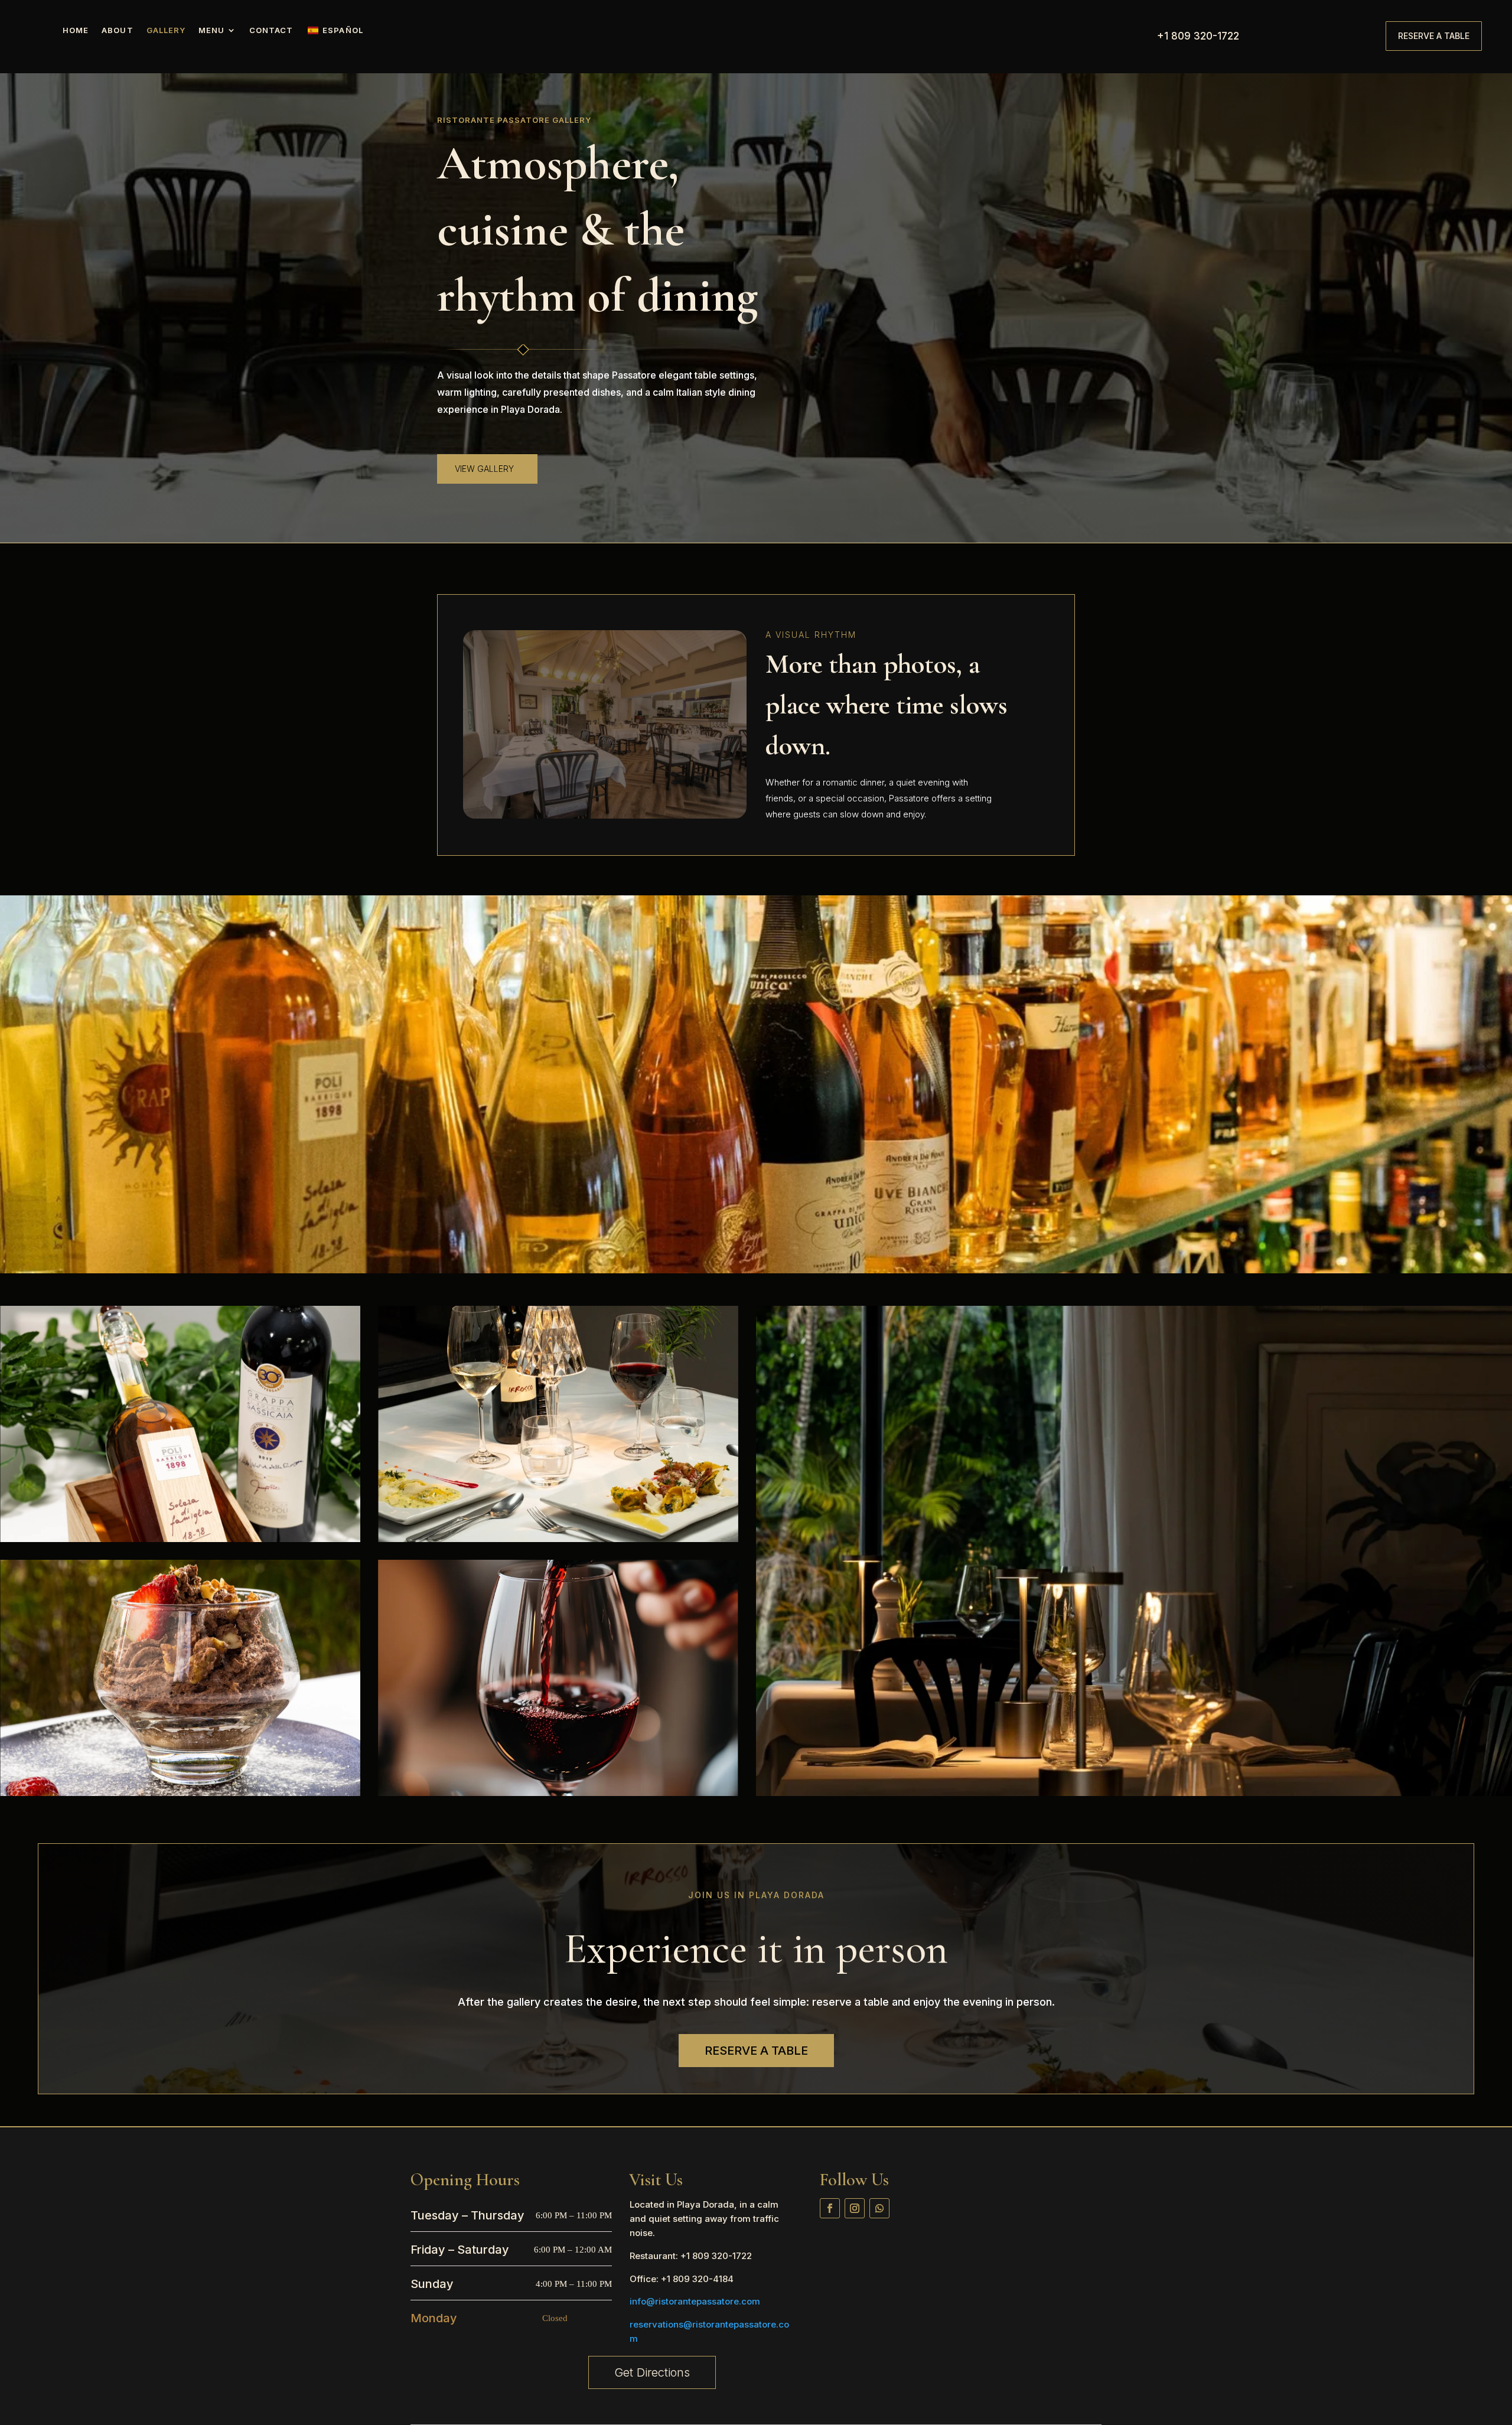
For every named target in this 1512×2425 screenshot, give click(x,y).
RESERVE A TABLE (756, 2051)
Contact (271, 30)
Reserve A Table (1434, 36)
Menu (211, 30)
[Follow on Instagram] (855, 2208)
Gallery (166, 30)
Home (76, 30)
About (117, 30)
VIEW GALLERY (484, 469)
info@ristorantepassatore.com (695, 2301)
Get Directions (652, 2372)
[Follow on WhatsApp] (879, 2208)
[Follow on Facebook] (830, 2208)
